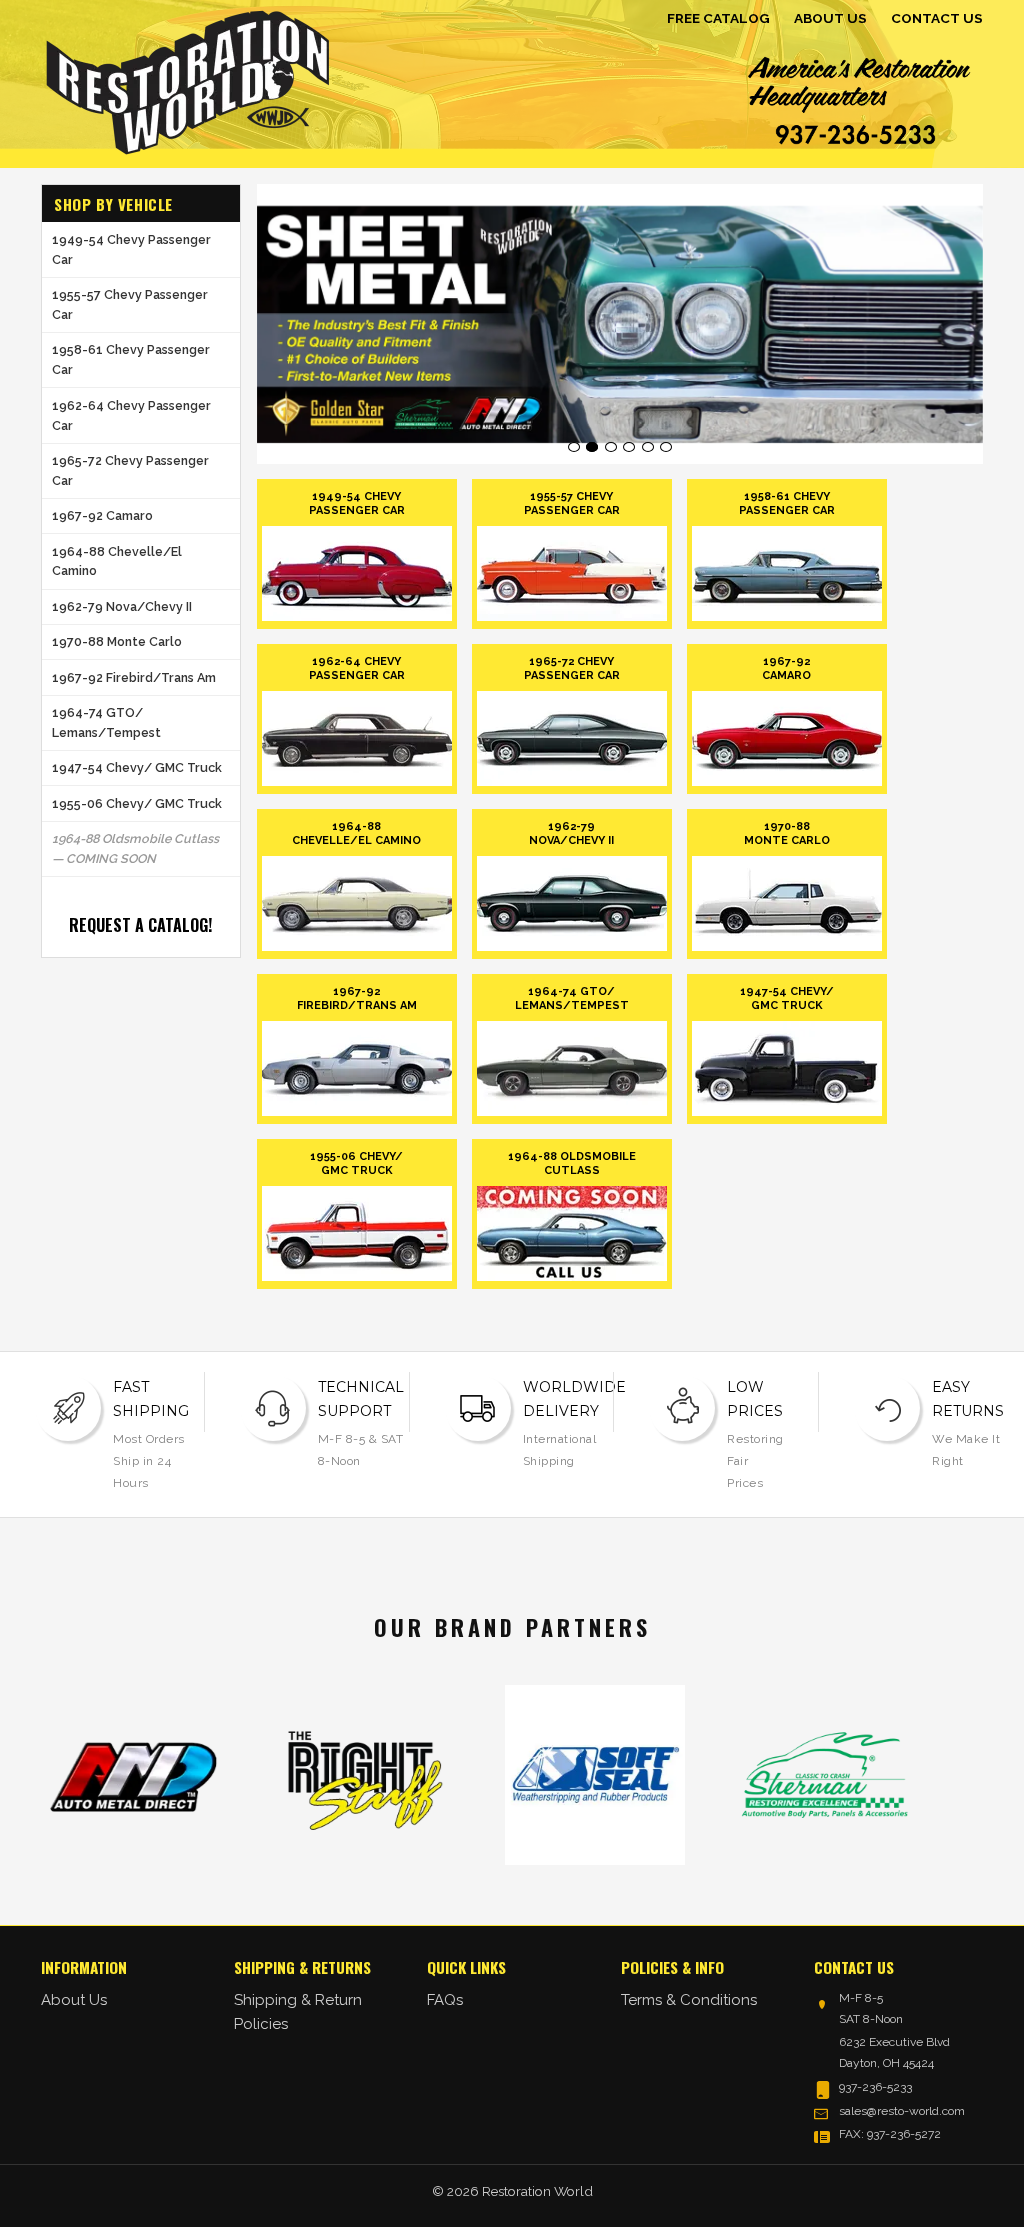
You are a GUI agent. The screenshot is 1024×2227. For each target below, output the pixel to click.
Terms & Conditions (689, 2000)
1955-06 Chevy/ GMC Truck (137, 803)
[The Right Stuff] (325, 1775)
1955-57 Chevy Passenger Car (130, 304)
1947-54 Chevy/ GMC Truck (137, 767)
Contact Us (937, 18)
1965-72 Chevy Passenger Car (130, 470)
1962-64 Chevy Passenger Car (131, 415)
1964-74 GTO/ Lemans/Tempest (106, 722)
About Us (830, 18)
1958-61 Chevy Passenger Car (131, 359)
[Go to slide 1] (574, 447)
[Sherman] (785, 1775)
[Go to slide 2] (592, 447)
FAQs (445, 2000)
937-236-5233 (875, 2087)
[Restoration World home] (187, 79)
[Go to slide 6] (666, 447)
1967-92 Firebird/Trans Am (134, 677)
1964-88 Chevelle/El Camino (117, 561)
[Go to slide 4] (629, 447)
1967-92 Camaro (102, 515)
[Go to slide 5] (648, 447)
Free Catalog (718, 18)
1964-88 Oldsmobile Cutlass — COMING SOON (135, 848)
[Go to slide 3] (611, 447)
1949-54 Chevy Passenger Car (131, 249)
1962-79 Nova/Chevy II (122, 606)
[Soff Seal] (555, 1775)
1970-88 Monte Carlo (117, 641)
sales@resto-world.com (902, 2111)
